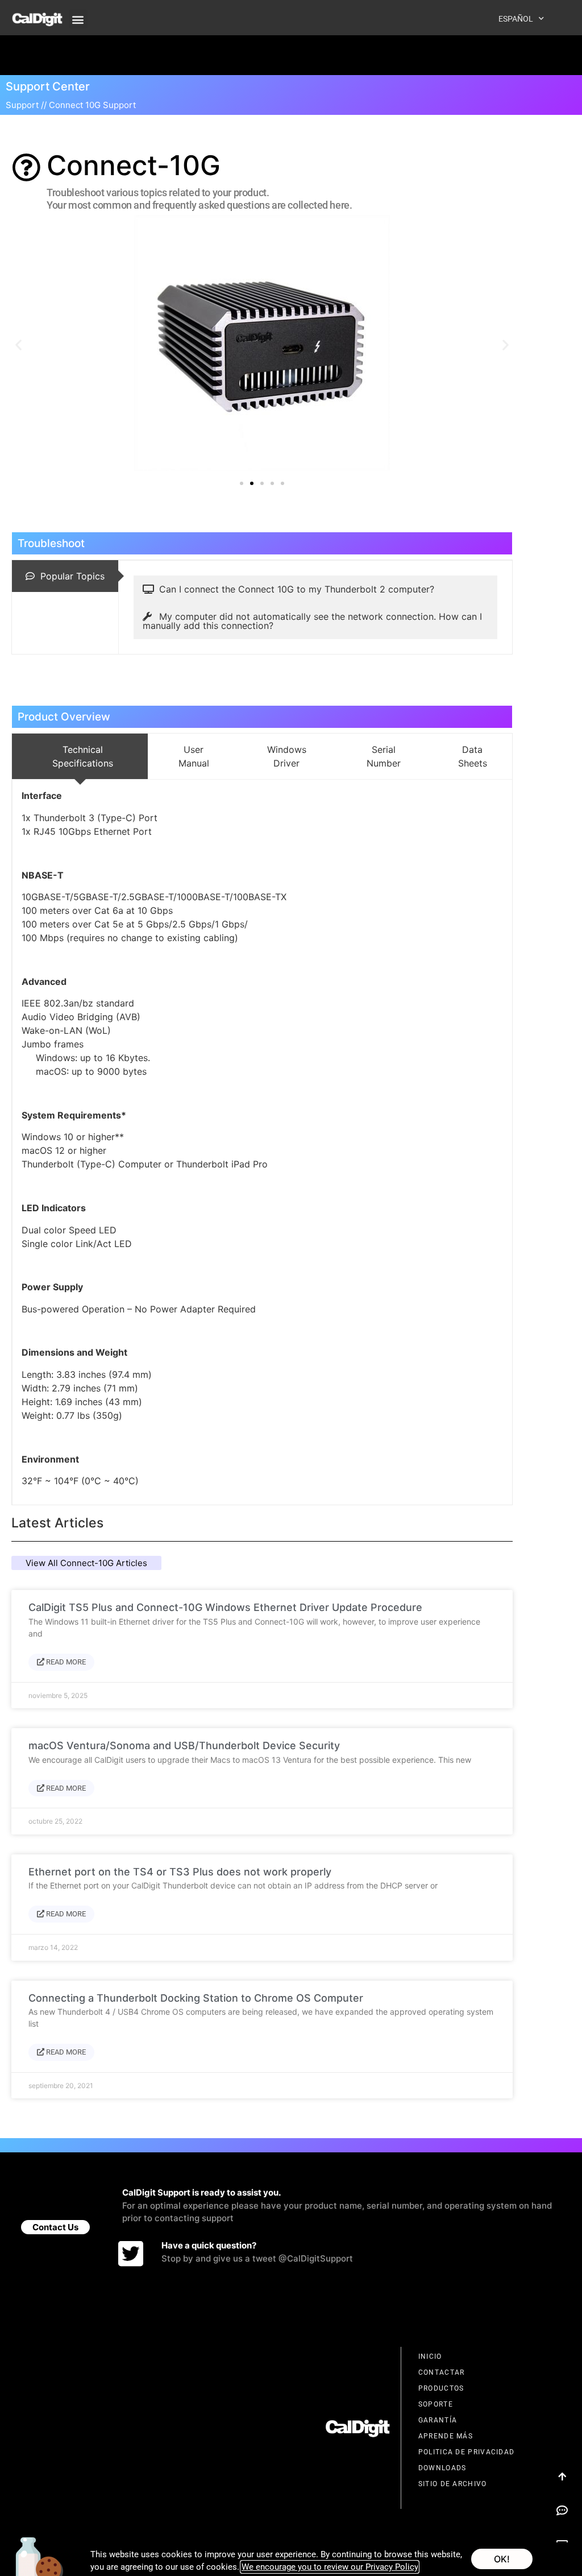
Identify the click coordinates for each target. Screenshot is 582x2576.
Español (516, 19)
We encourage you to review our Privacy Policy (330, 2567)
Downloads (442, 2468)
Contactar (442, 2372)
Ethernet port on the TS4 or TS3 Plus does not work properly (180, 1872)
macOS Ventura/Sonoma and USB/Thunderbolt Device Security (184, 1745)
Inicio (430, 2356)
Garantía (438, 2420)
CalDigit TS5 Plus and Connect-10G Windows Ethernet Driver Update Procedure (225, 1607)
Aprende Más (446, 2436)
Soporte (436, 2404)
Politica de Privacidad (467, 2452)
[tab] (65, 576)
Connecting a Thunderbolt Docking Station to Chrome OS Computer (196, 1998)
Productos (441, 2388)
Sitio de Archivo (453, 2484)
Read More (65, 1662)
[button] (78, 19)
